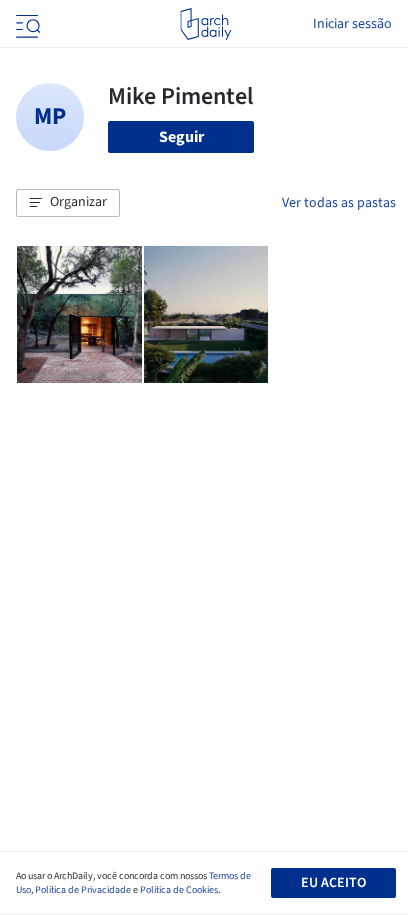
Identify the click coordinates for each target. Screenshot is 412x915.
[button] (68, 203)
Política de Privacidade (83, 890)
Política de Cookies (179, 890)
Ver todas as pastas (339, 203)
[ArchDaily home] (205, 24)
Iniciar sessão (352, 24)
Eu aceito (333, 883)
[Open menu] (26, 24)
